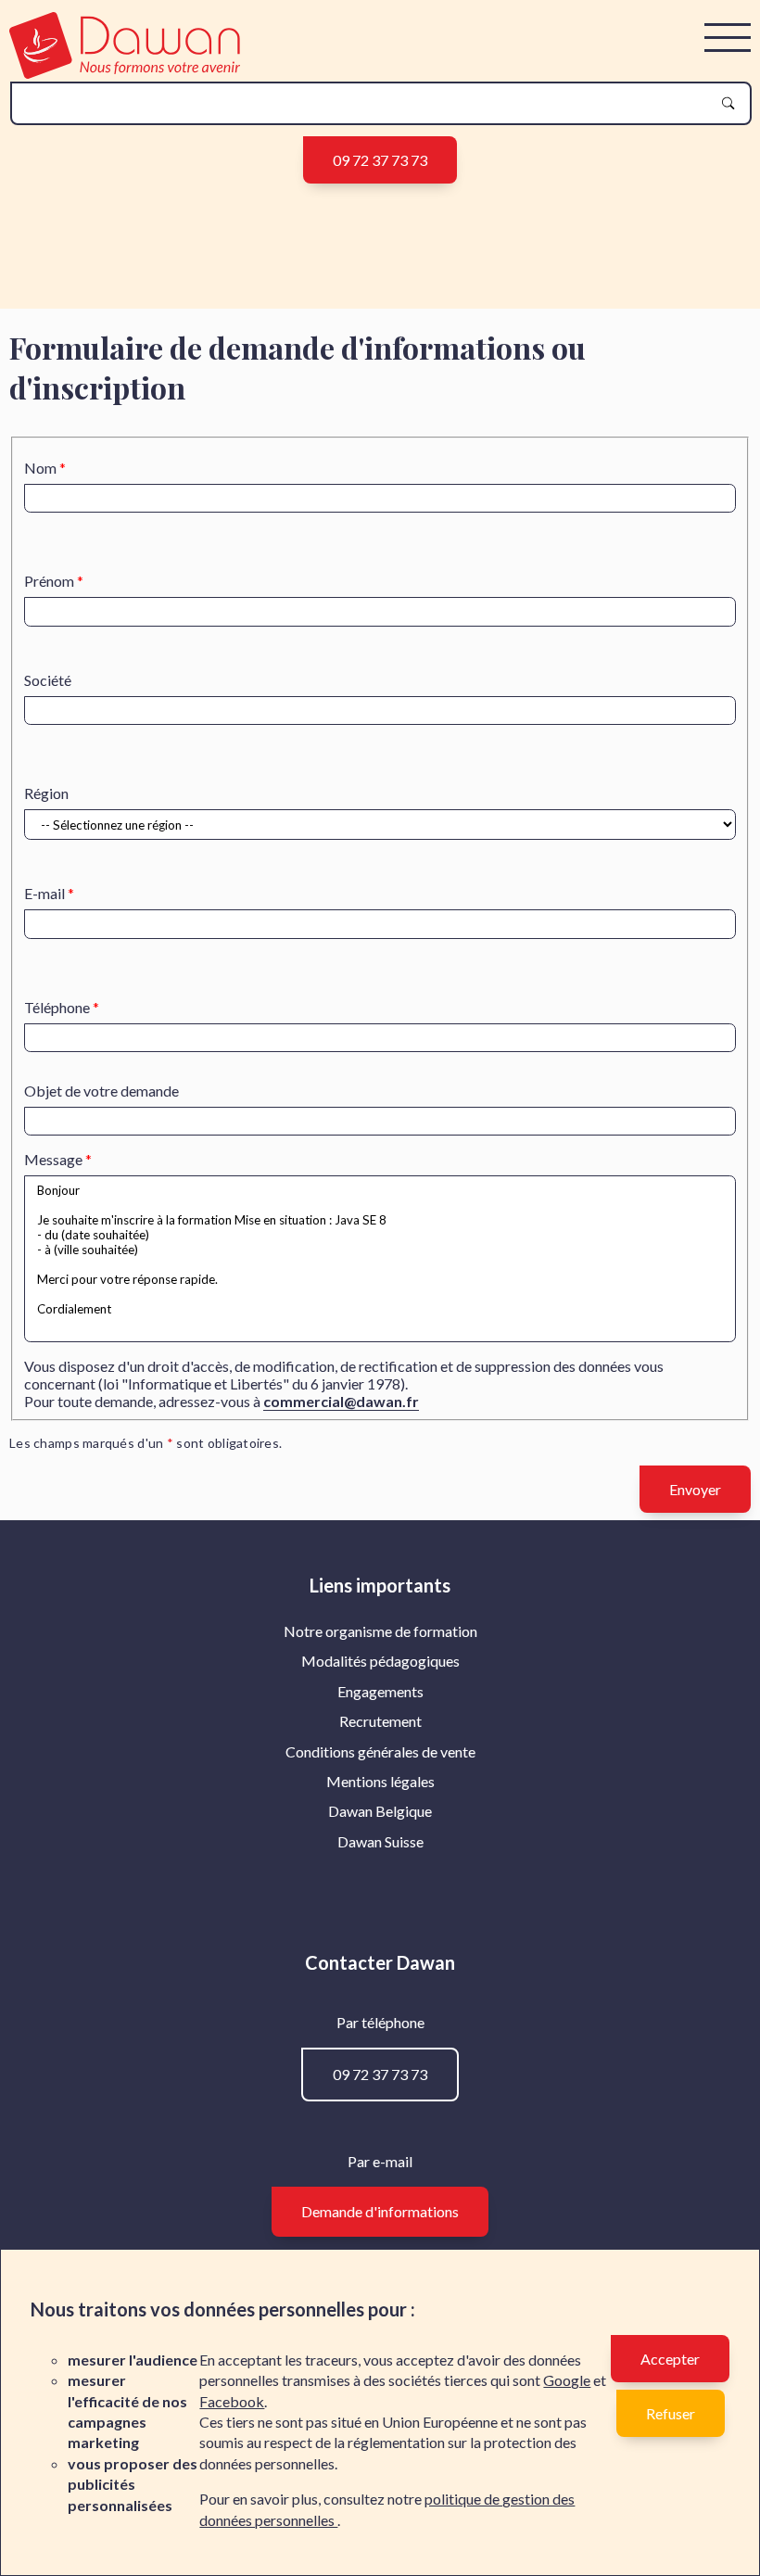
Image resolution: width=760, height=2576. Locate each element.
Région (46, 793)
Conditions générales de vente (380, 1751)
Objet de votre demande (101, 1091)
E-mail (44, 893)
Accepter (670, 2359)
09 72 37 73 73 (380, 160)
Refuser (671, 2413)
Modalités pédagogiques (380, 1661)
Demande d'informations (380, 2211)
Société (48, 680)
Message (53, 1159)
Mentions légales (380, 1781)
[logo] (125, 73)
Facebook (232, 2401)
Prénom (49, 581)
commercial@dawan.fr (341, 1401)
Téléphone (57, 1007)
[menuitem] (380, 1631)
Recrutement (380, 1721)
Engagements (380, 1691)
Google (567, 2380)
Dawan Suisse (380, 1841)
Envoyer (695, 1489)
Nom (40, 468)
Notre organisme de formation (380, 1631)
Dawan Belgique (380, 1811)
